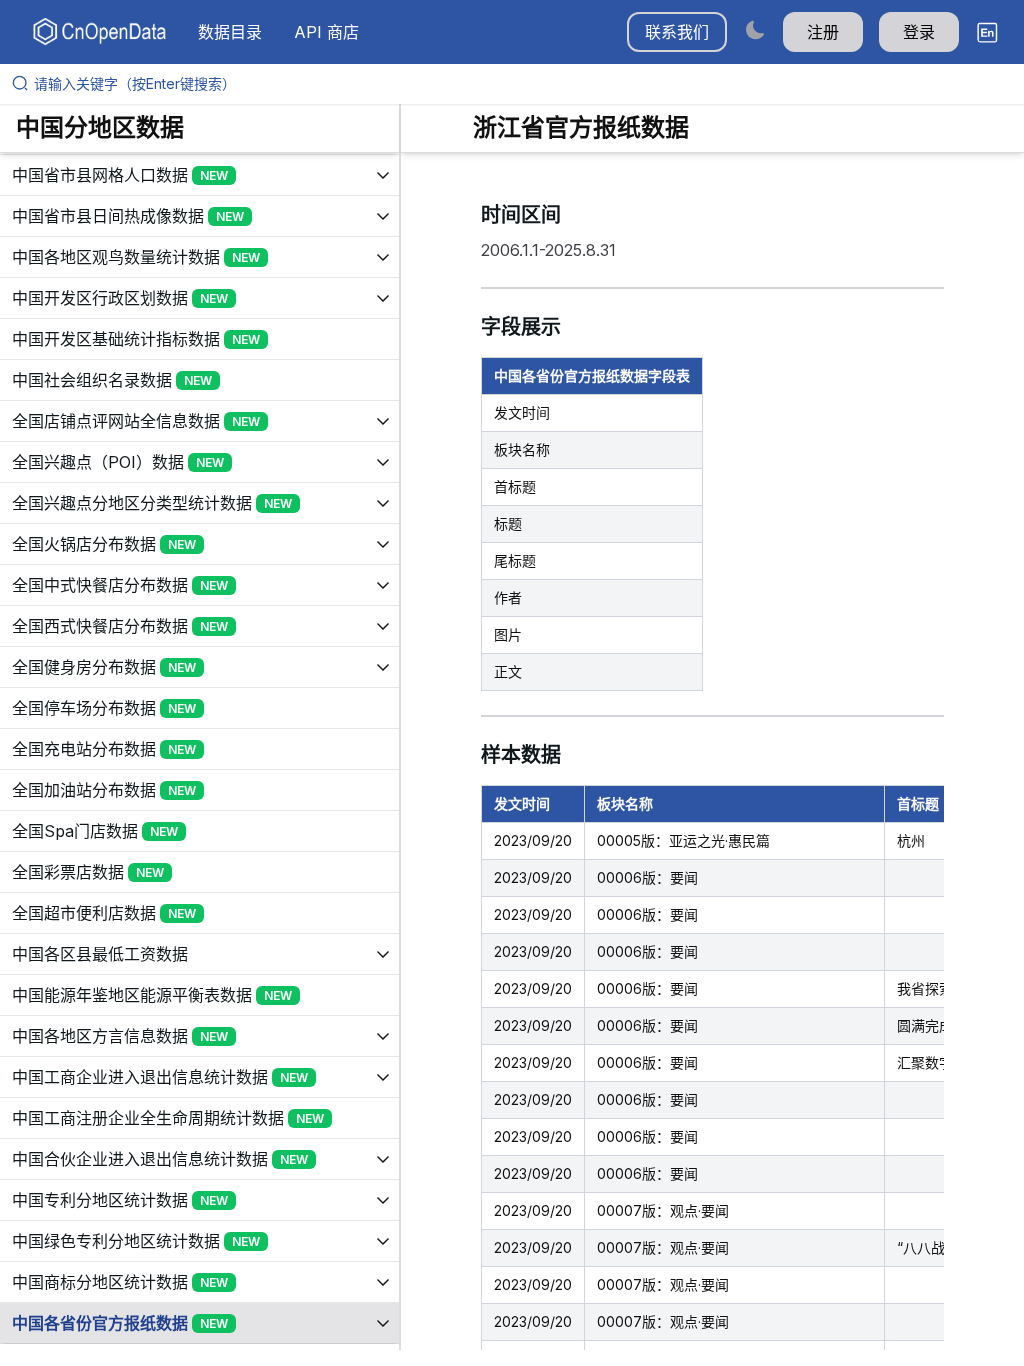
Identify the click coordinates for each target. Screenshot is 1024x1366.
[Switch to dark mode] (755, 29)
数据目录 (230, 32)
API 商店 (326, 32)
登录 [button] (919, 32)
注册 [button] (823, 32)
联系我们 (677, 32)
